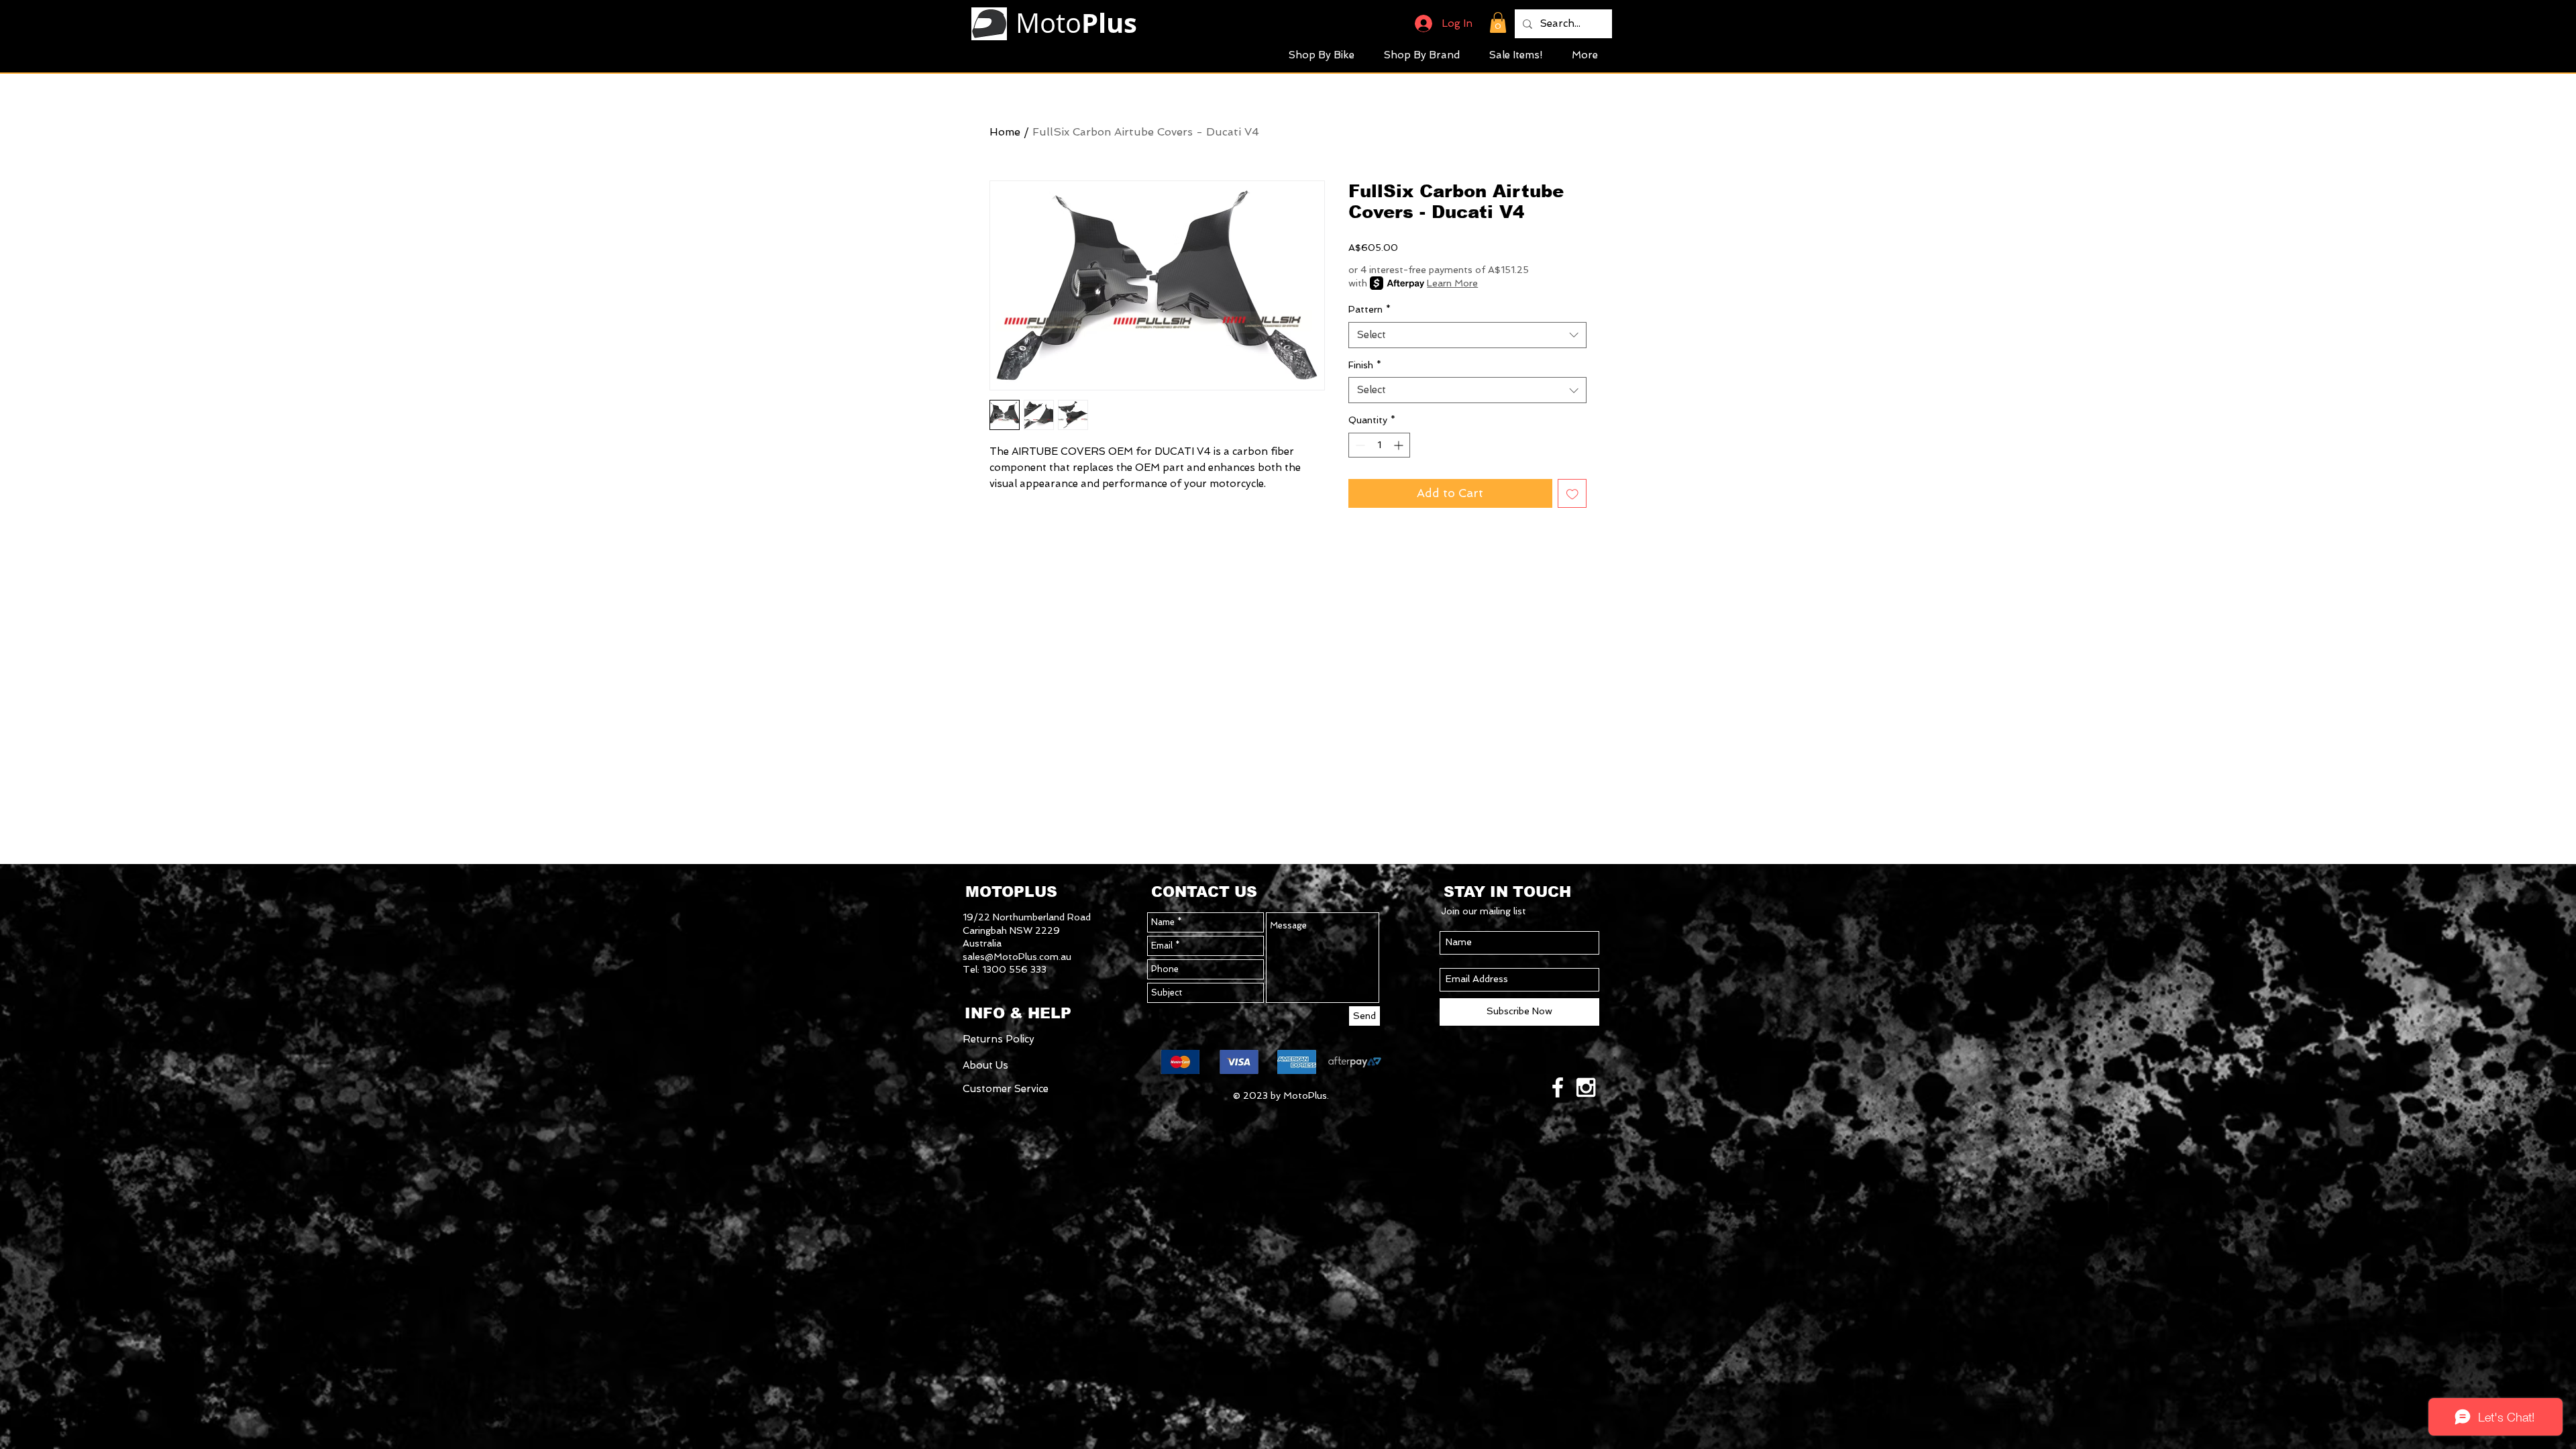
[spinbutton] (1379, 445)
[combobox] (1467, 335)
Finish (1365, 365)
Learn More (1452, 283)
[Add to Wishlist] (1572, 494)
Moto (1076, 23)
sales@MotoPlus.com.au (1017, 957)
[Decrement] (1359, 445)
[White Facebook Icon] (1558, 1087)
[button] (1498, 22)
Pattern (1370, 309)
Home (1005, 132)
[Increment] (1400, 445)
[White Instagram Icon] (1586, 1087)
